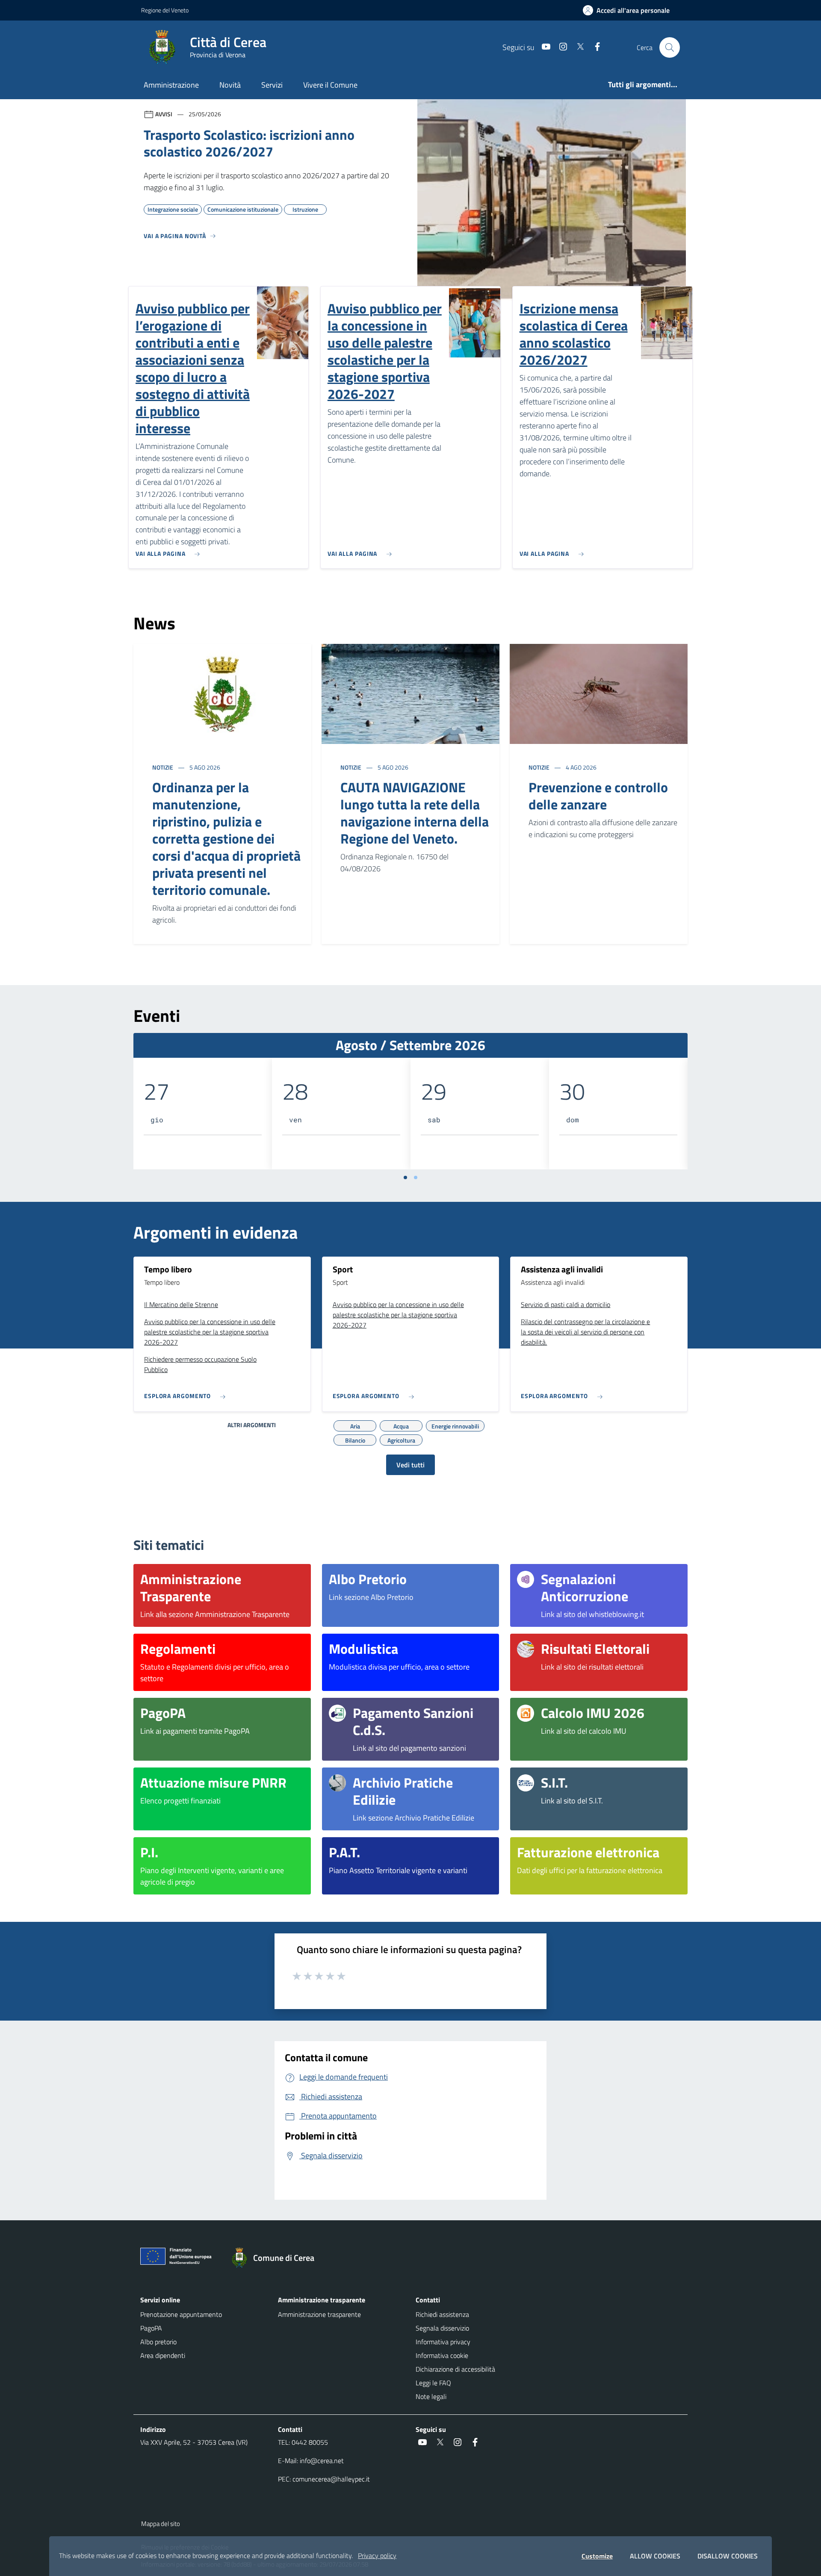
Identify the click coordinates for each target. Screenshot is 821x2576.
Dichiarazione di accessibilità (455, 2369)
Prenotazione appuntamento (181, 2314)
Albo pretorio (158, 2342)
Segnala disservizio (442, 2328)
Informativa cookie (442, 2355)
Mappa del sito (161, 2524)
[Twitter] (577, 47)
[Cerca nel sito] (670, 47)
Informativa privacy (443, 2342)
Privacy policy (377, 2555)
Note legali (431, 2396)
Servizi (272, 85)
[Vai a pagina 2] (416, 1177)
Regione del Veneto (165, 10)
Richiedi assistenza (442, 2314)
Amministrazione (171, 85)
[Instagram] (560, 47)
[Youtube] (543, 47)
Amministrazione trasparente (319, 2314)
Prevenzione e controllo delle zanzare (598, 796)
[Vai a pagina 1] (405, 1177)
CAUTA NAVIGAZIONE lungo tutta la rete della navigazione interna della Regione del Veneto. (415, 813)
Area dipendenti (163, 2355)
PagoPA (151, 2328)
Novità (230, 85)
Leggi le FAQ (433, 2383)
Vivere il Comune (330, 85)
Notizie (163, 767)
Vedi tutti (410, 1465)
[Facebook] (594, 47)
